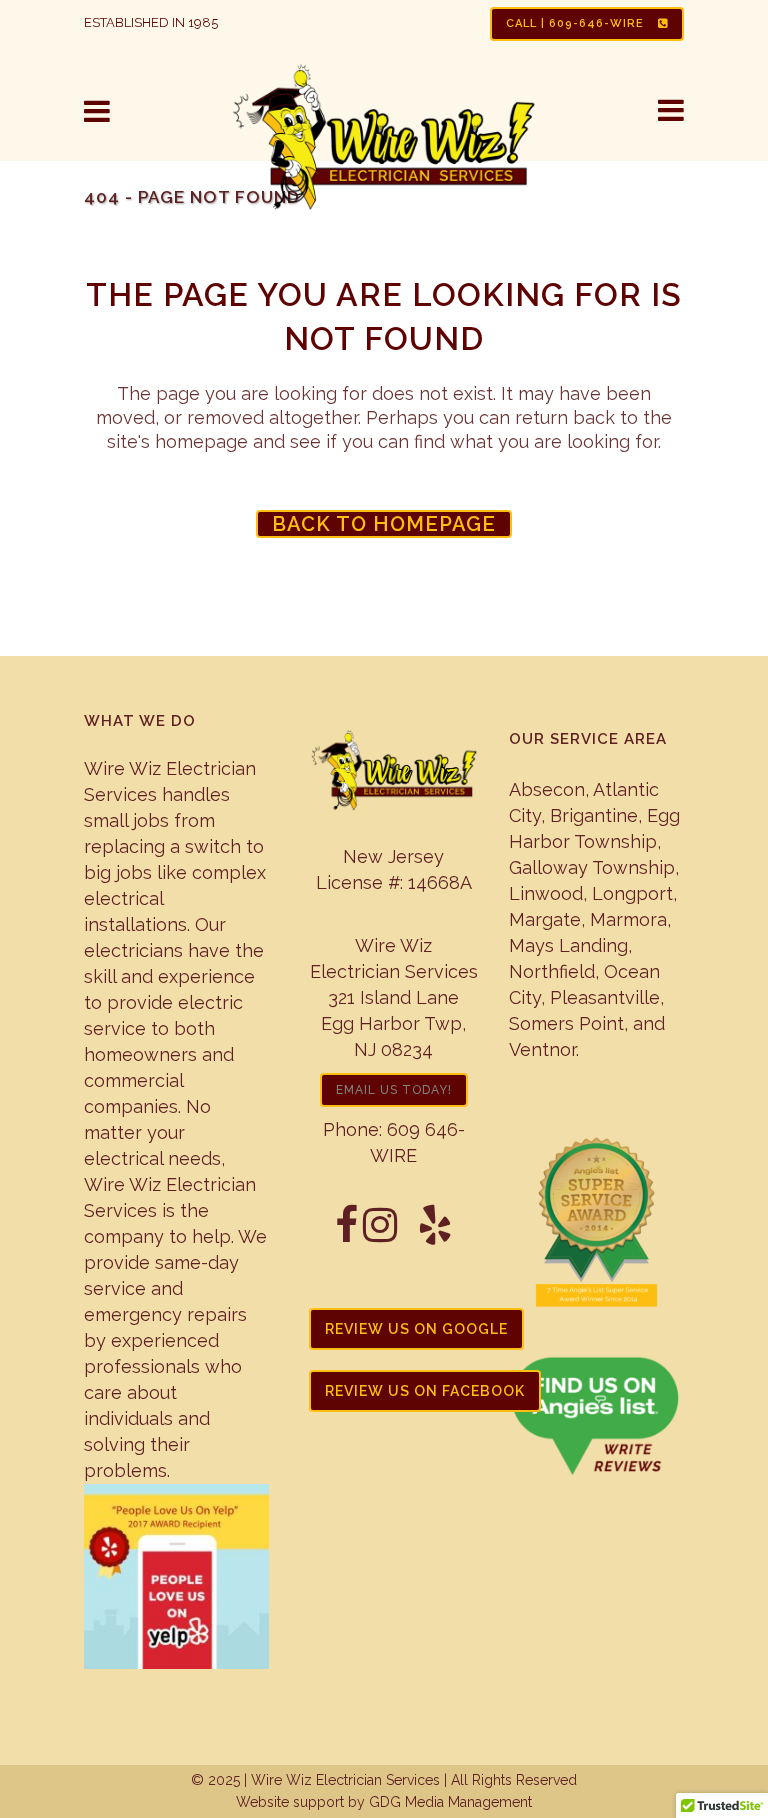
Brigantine (594, 815)
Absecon (547, 789)
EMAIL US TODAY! (394, 1090)
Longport (632, 893)
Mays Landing (568, 945)
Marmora (628, 919)
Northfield (552, 971)
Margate (545, 919)
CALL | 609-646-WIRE (577, 23)
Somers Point (566, 1023)
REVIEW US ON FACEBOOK (425, 1391)
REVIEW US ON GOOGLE (416, 1329)
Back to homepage (384, 524)
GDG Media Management (448, 1802)
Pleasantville (605, 997)
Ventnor (542, 1049)
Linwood (546, 893)
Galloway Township (592, 867)
